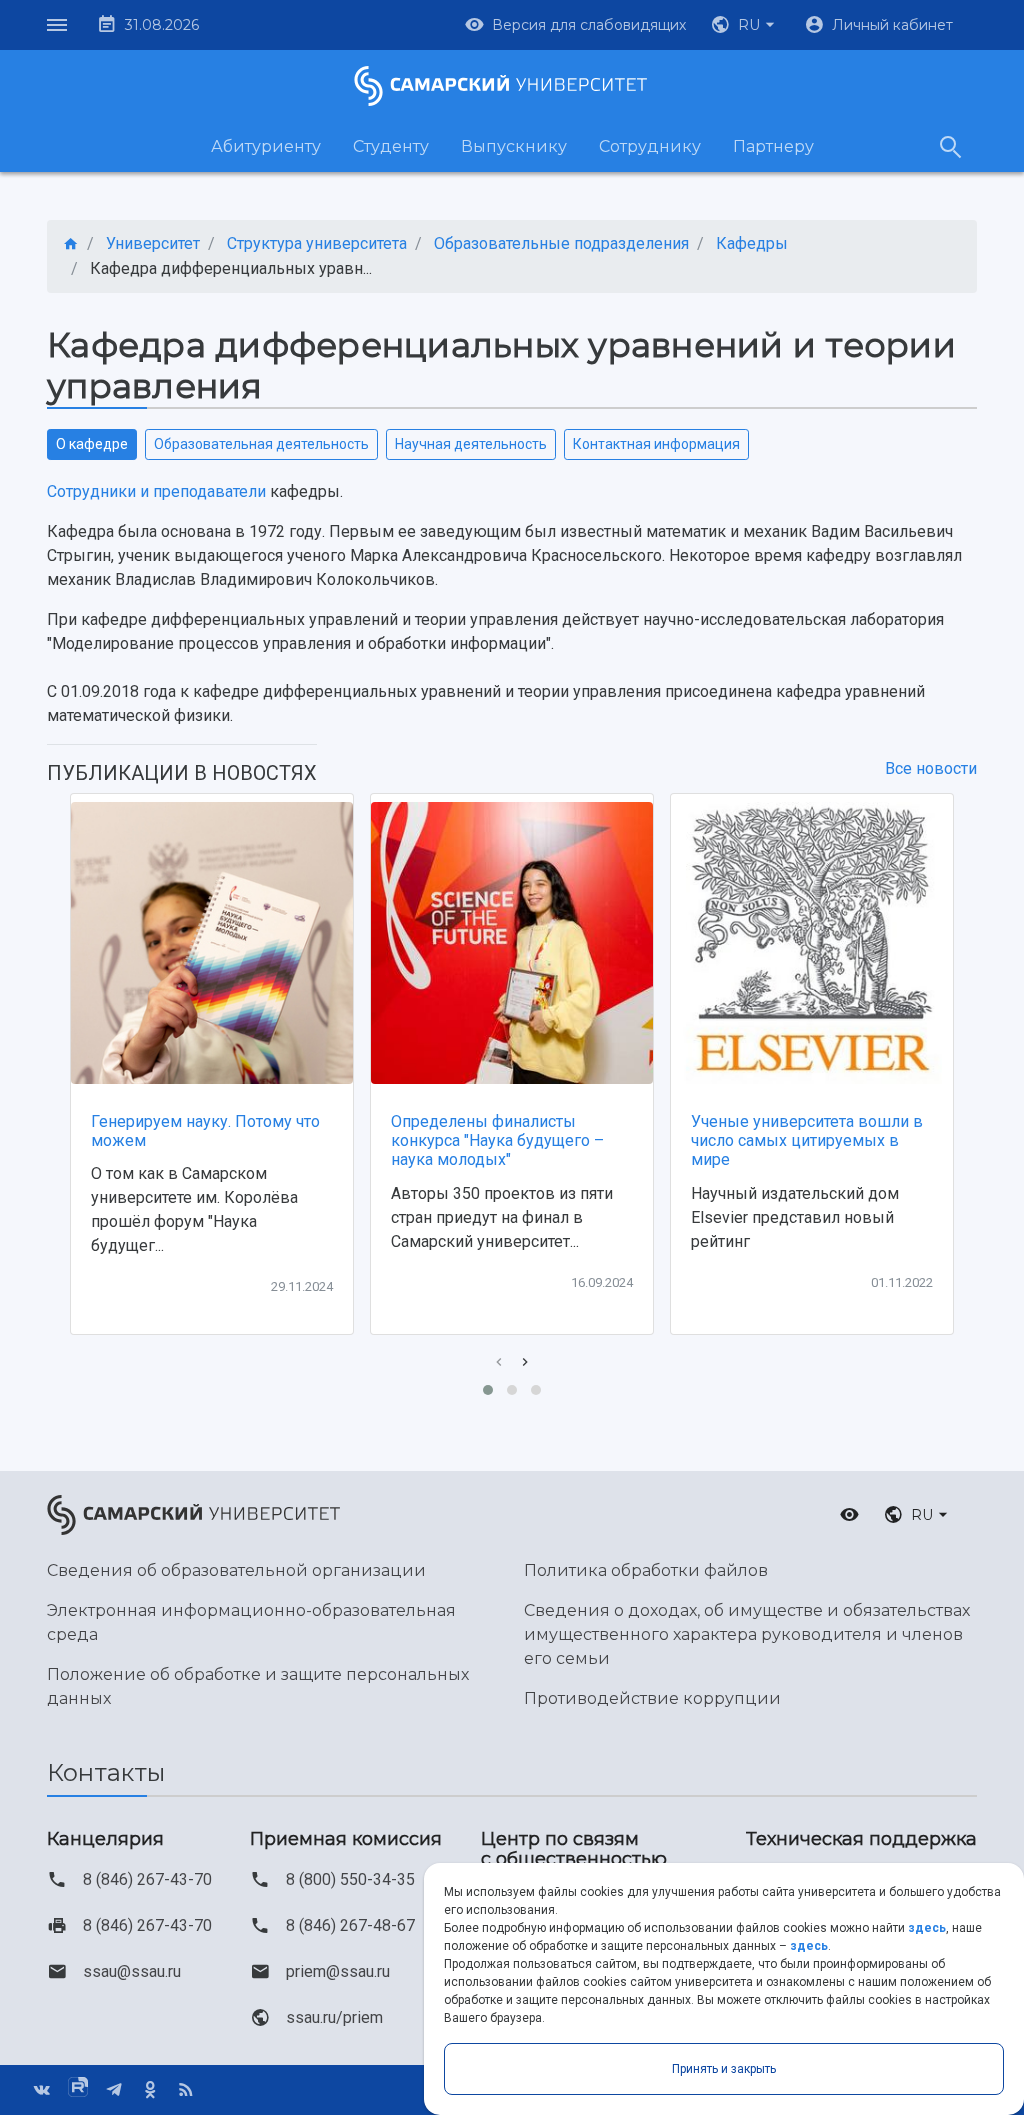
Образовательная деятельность (261, 444)
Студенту (391, 146)
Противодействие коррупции (652, 1698)
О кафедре (92, 444)
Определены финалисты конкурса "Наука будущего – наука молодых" (497, 1140)
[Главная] (71, 244)
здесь (927, 1928)
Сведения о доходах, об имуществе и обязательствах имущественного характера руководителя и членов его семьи (747, 1634)
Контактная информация (656, 444)
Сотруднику (650, 146)
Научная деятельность (471, 444)
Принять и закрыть (724, 2069)
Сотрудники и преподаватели (156, 491)
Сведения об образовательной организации (236, 1570)
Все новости (931, 768)
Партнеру (773, 146)
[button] (745, 25)
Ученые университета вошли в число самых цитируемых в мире (807, 1140)
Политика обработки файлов (646, 1570)
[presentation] (499, 1362)
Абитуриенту (266, 146)
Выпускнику (514, 146)
